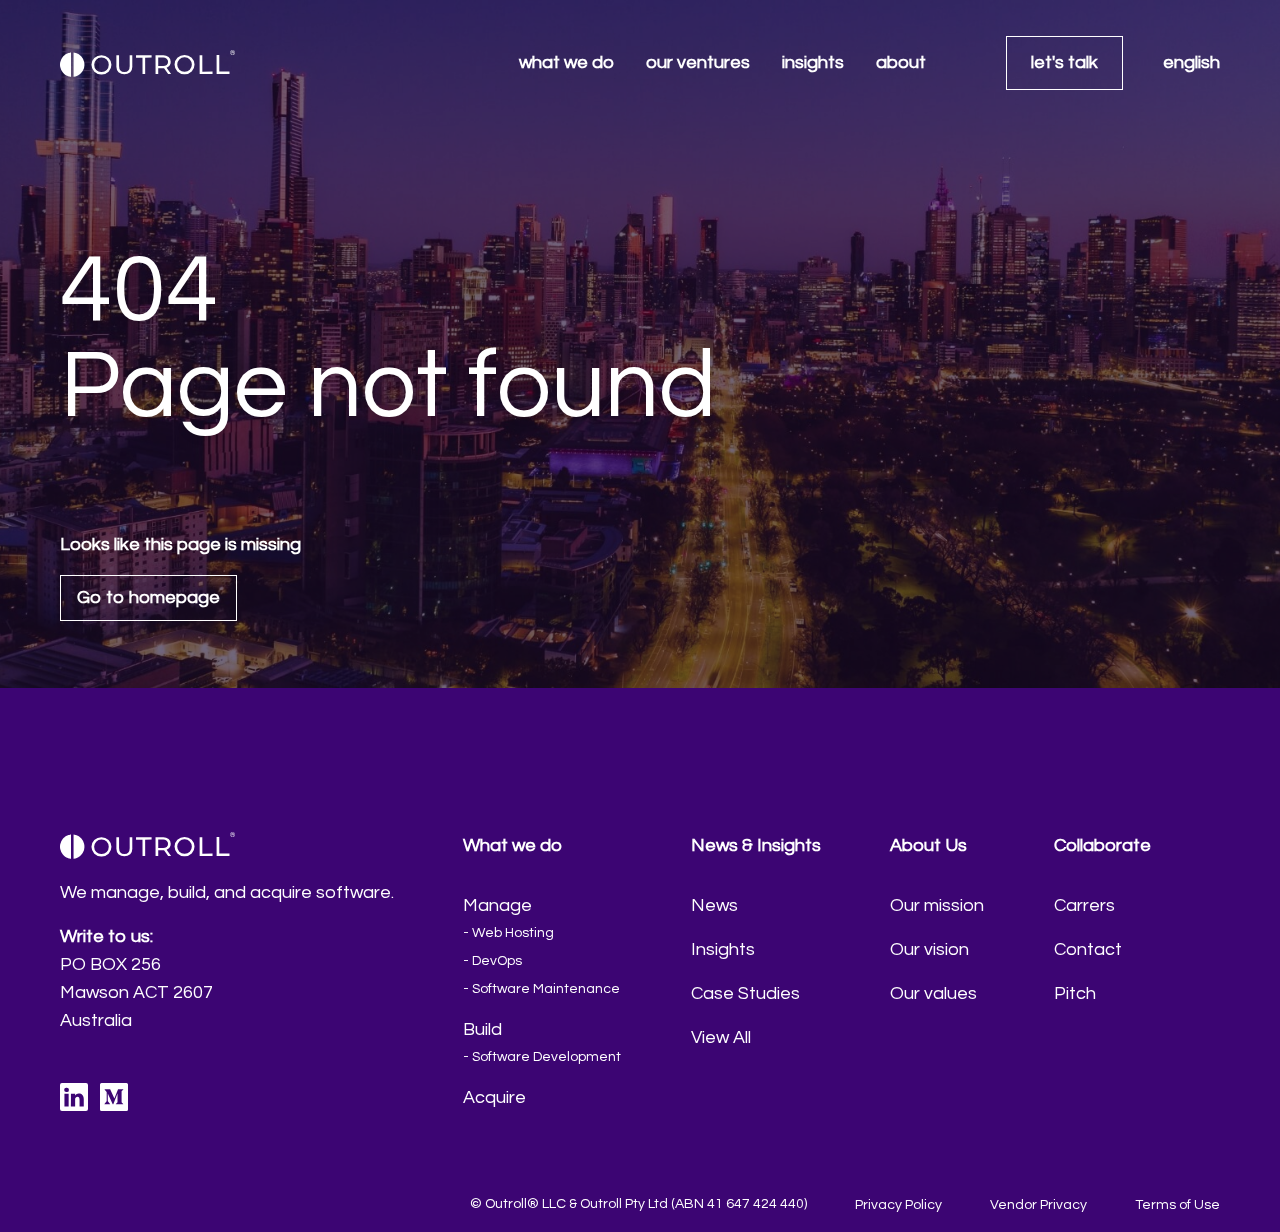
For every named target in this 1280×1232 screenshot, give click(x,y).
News (714, 905)
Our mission (937, 905)
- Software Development (542, 1057)
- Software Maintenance (541, 989)
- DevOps (492, 961)
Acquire (494, 1097)
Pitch (1075, 993)
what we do (566, 62)
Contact (1088, 949)
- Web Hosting (508, 933)
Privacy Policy (898, 1205)
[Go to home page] (147, 63)
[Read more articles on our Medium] (114, 1097)
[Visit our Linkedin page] (74, 1097)
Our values (933, 993)
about (901, 62)
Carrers (1084, 905)
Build (482, 1029)
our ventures (698, 62)
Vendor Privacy (1038, 1205)
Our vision (929, 949)
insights (813, 62)
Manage (497, 905)
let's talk (1064, 62)
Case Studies (745, 993)
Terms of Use (1177, 1205)
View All (721, 1037)
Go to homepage (148, 597)
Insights (723, 949)
